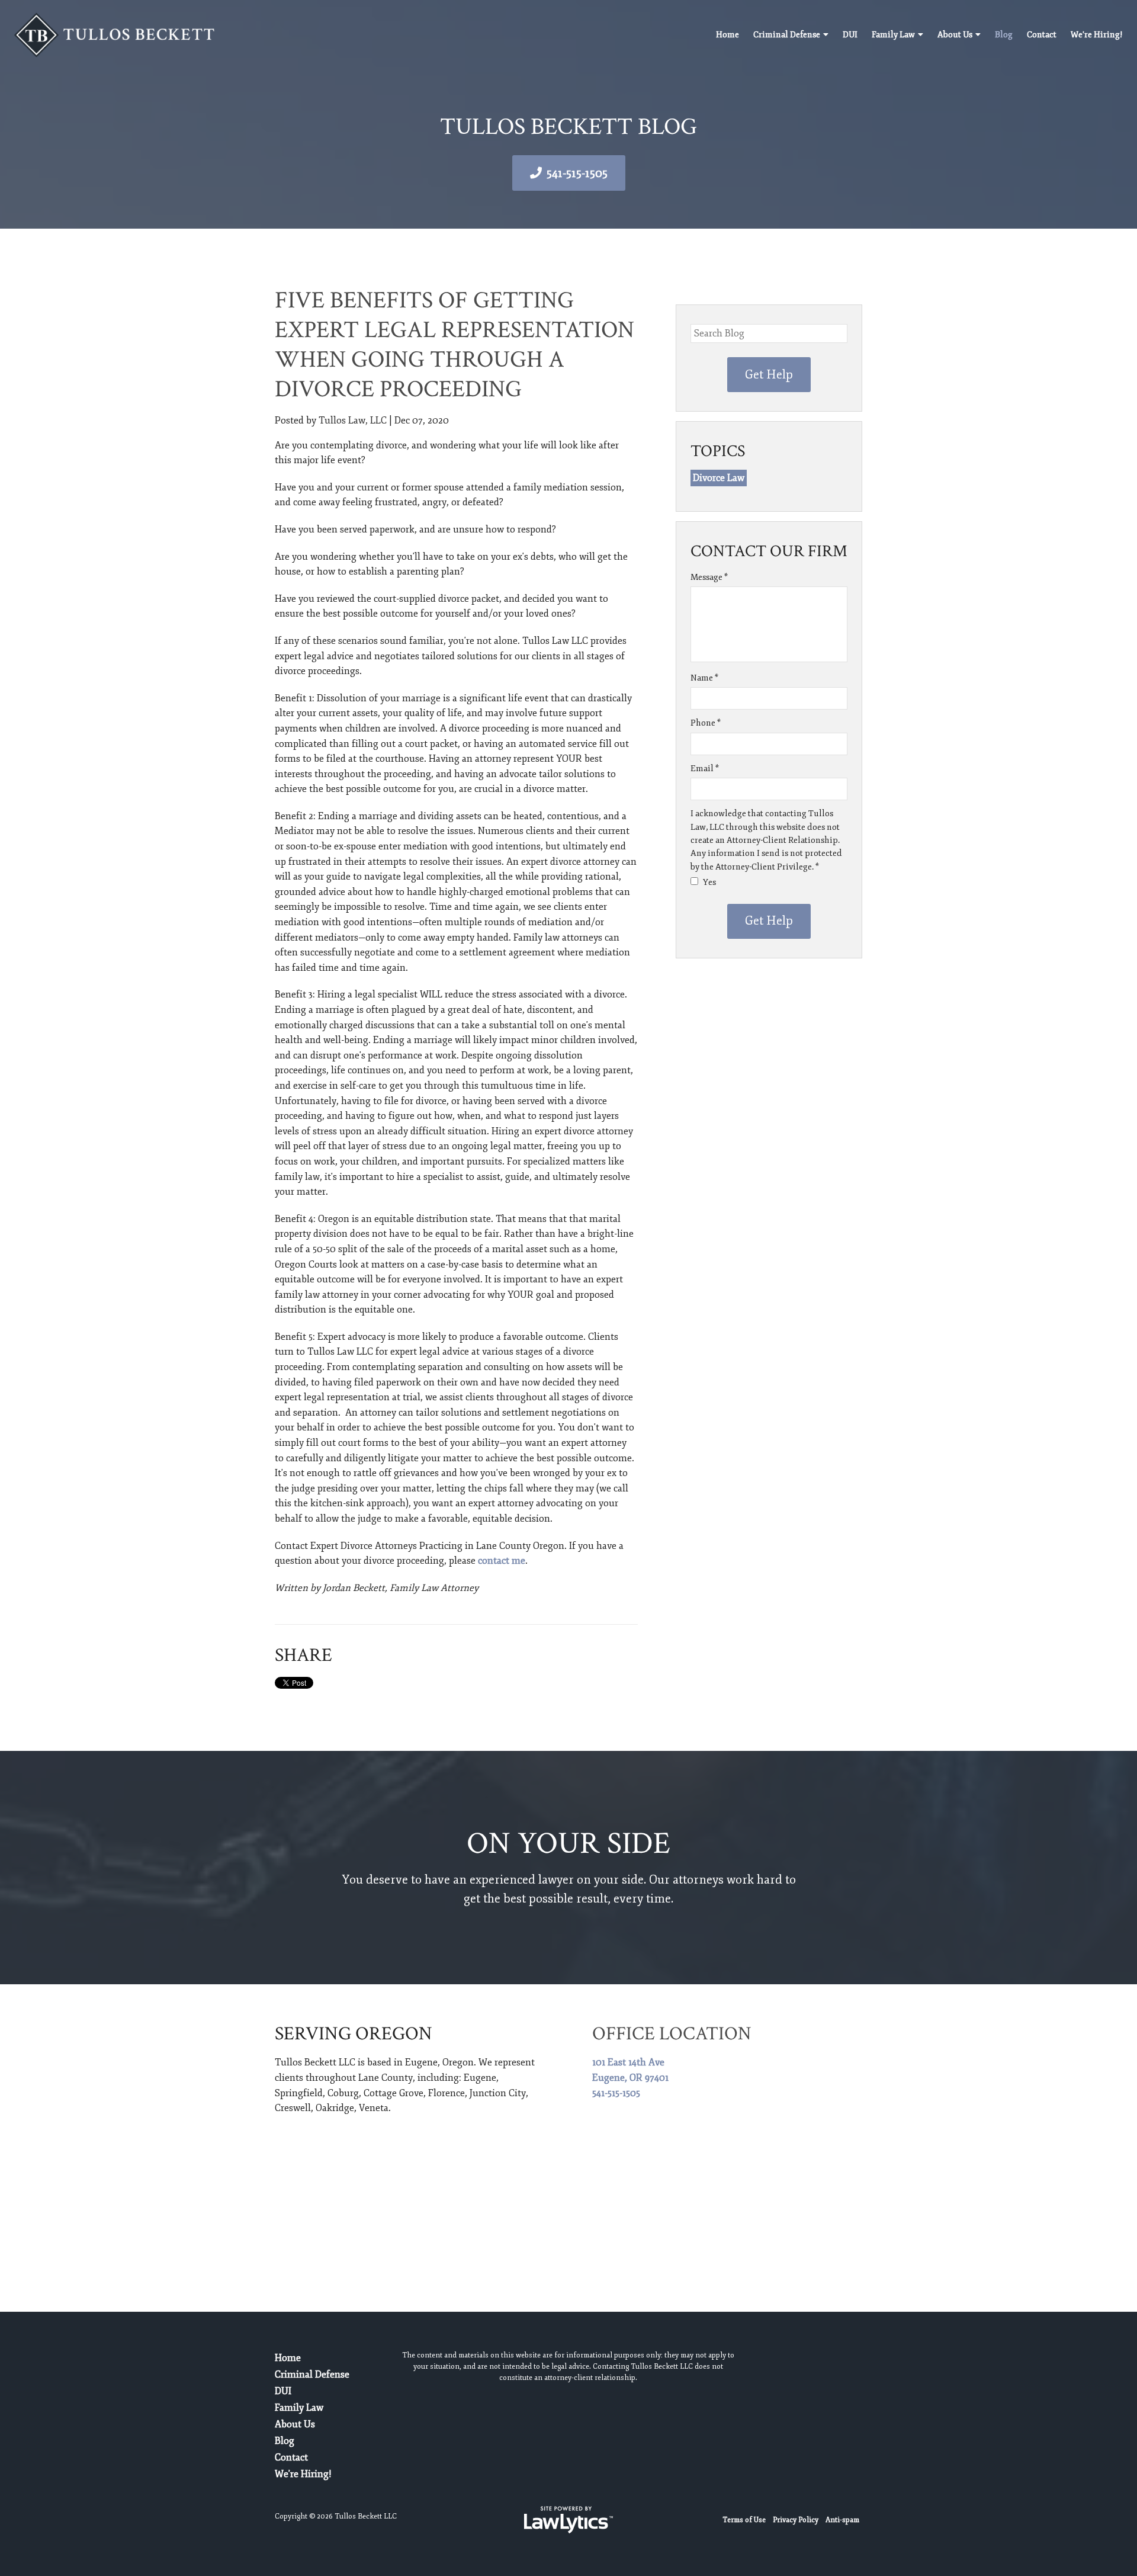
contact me (502, 1561)
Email (705, 769)
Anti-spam (842, 2520)
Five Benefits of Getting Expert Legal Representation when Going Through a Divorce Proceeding (455, 345)
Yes (709, 882)
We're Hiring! (1097, 35)
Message (709, 577)
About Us (955, 35)
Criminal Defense (787, 35)
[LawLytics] (568, 2520)
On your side (568, 1844)
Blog (1004, 35)
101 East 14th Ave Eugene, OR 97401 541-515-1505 (630, 2078)
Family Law (893, 35)
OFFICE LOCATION (672, 2034)
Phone (706, 723)
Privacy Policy (796, 2520)
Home (728, 35)
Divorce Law (719, 478)
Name (704, 678)
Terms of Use (744, 2520)
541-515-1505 (577, 173)
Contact (1042, 35)
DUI (850, 35)
